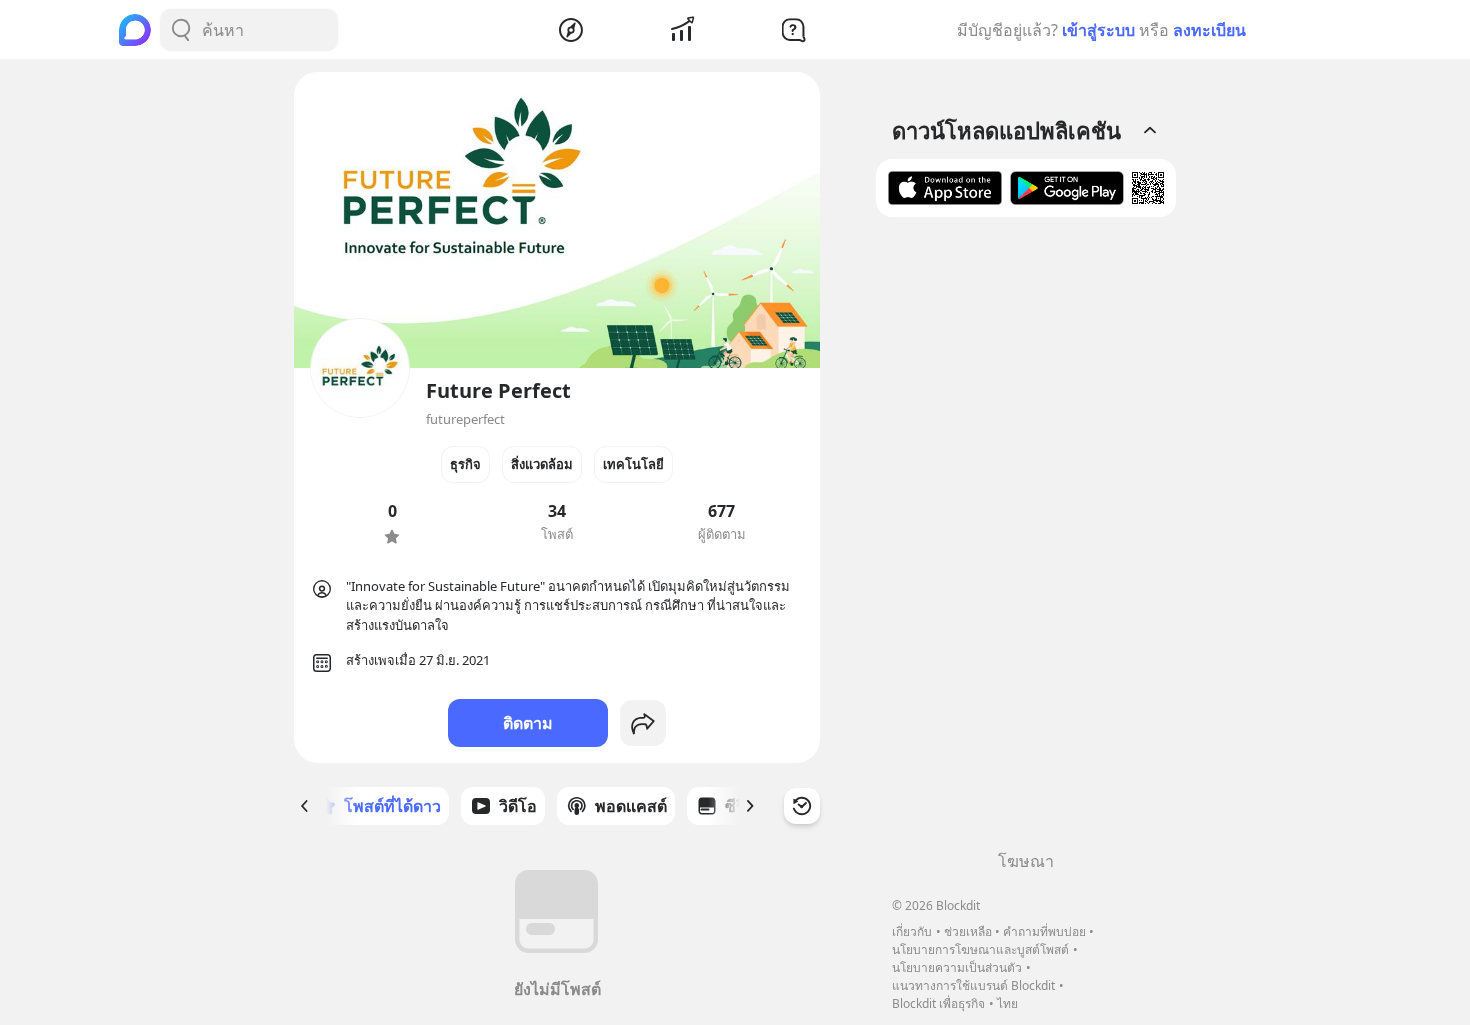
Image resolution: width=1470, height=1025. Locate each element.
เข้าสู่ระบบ (1098, 30)
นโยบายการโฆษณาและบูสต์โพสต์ (980, 949)
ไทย (1007, 1003)
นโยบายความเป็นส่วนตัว (957, 967)
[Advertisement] (1026, 541)
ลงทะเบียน (1209, 30)
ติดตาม (528, 723)
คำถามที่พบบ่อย (1044, 931)
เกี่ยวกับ (912, 931)
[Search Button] (181, 30)
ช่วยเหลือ (968, 931)
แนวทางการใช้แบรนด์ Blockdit (973, 985)
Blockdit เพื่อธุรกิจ (938, 1003)
